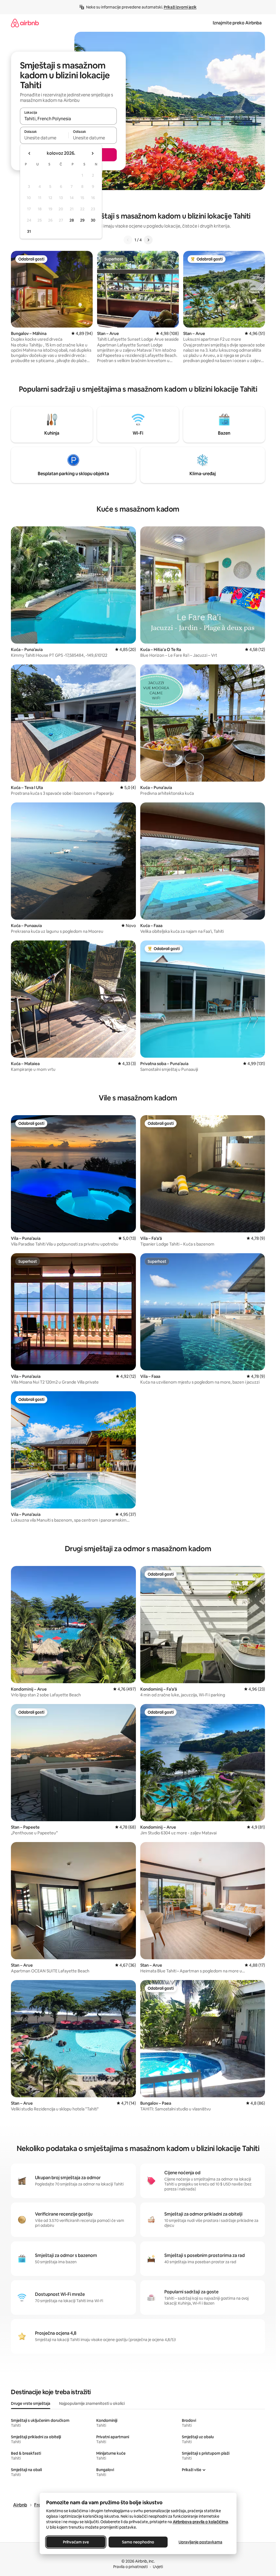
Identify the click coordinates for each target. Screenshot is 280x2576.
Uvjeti (158, 2567)
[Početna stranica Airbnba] (25, 23)
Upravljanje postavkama (200, 2542)
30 (93, 220)
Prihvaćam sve (76, 2542)
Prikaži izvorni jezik (180, 7)
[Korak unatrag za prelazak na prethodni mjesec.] (30, 153)
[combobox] (68, 119)
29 (82, 220)
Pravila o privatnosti (130, 2567)
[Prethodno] (128, 240)
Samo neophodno (138, 2542)
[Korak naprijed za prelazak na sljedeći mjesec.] (92, 153)
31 (29, 231)
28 (72, 220)
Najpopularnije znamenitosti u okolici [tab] (92, 2403)
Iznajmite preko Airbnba (237, 23)
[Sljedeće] (148, 240)
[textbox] (44, 138)
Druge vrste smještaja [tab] (31, 2403)
